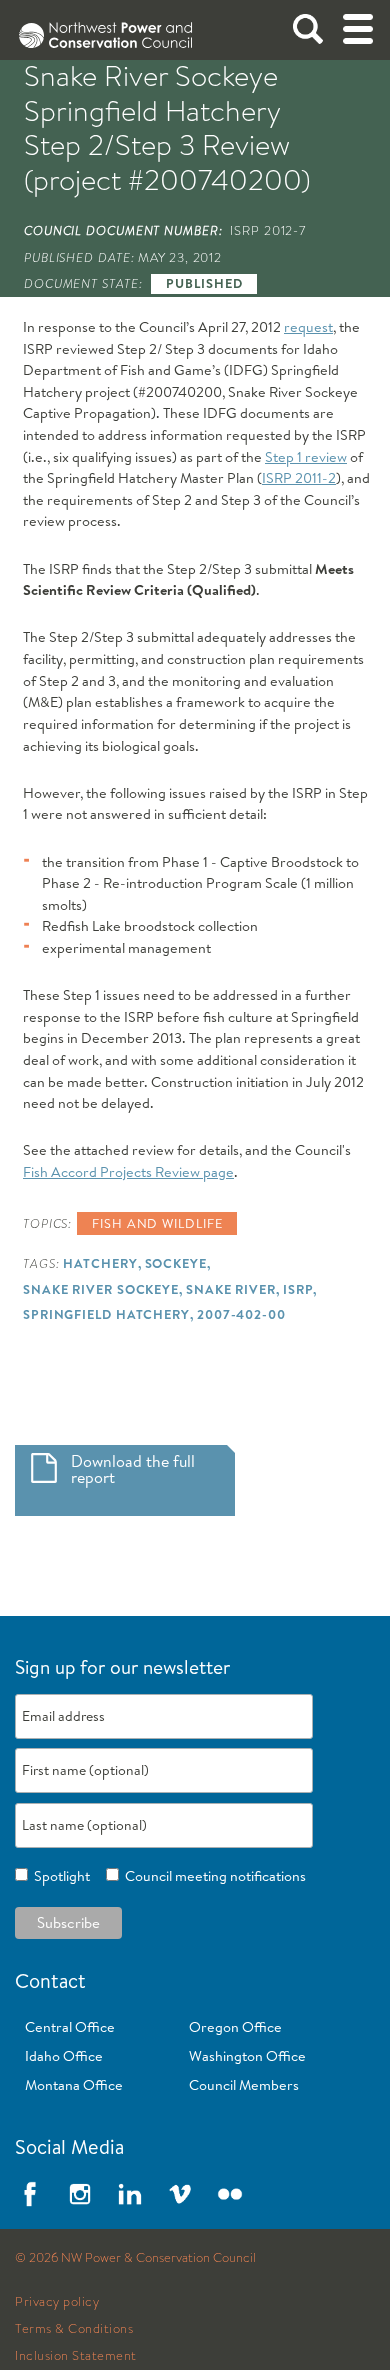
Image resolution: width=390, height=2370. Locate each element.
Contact (50, 1980)
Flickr (230, 2194)
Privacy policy (57, 2302)
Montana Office (74, 2085)
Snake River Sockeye (101, 1289)
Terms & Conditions (74, 2329)
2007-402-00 (241, 1314)
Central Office (70, 2027)
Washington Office (247, 2056)
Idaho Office (64, 2056)
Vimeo (180, 2194)
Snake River (231, 1289)
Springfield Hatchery (106, 1314)
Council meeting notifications (212, 1876)
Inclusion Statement (76, 2356)
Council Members (244, 2085)
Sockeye (176, 1263)
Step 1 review (306, 457)
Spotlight (59, 1876)
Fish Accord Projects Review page (128, 1172)
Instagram (80, 2194)
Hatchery (100, 1263)
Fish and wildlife (157, 1223)
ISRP (298, 1289)
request (308, 327)
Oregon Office (235, 2027)
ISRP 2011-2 (299, 478)
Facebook (30, 2194)
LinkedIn (130, 2194)
